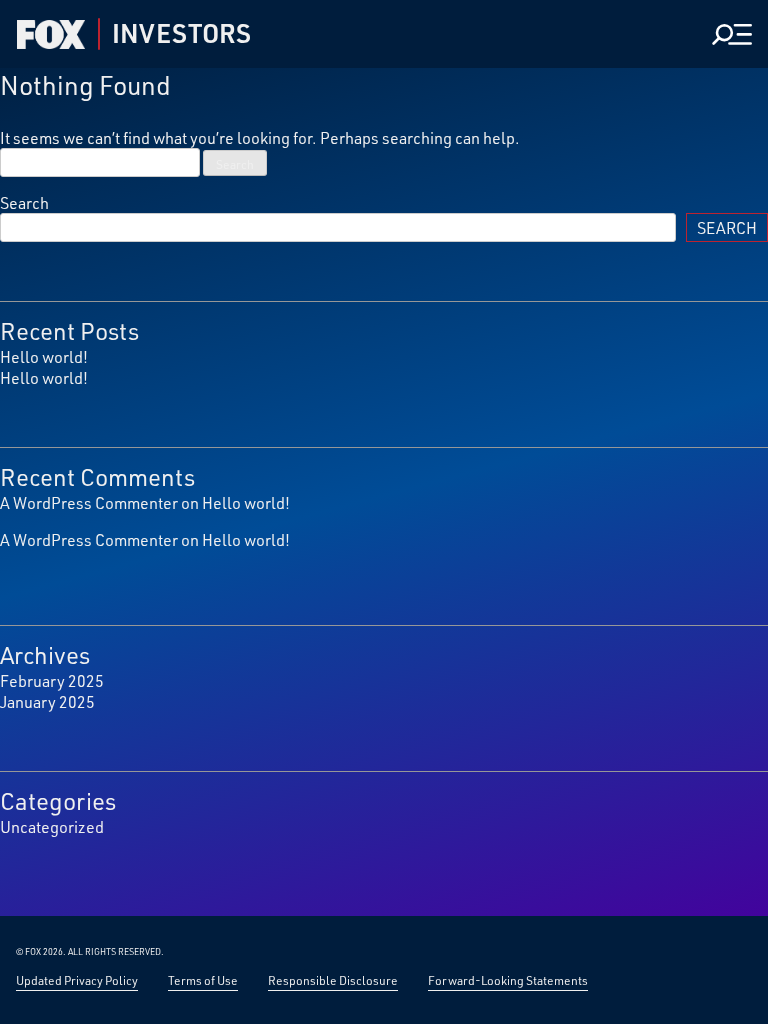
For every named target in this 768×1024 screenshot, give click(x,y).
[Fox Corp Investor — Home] (51, 34)
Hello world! (44, 356)
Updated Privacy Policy (77, 980)
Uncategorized (52, 826)
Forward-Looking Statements (508, 980)
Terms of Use (203, 980)
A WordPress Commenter (89, 502)
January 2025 (47, 701)
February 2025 (52, 680)
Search (24, 202)
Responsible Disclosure (333, 980)
